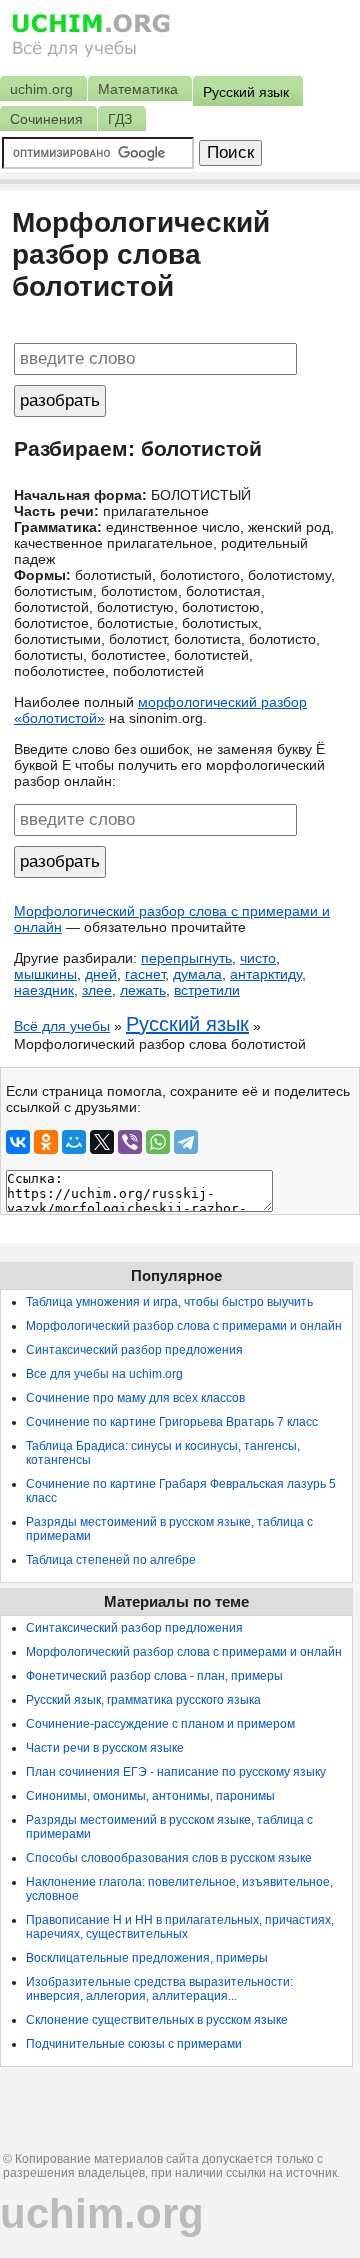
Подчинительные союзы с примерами (134, 2044)
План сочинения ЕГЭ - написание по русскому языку (176, 1772)
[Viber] (130, 1142)
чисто (258, 958)
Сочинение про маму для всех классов (135, 1398)
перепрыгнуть (186, 958)
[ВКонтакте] (18, 1142)
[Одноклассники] (46, 1142)
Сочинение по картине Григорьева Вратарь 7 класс (172, 1422)
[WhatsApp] (158, 1142)
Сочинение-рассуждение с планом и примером (160, 1724)
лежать (143, 990)
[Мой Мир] (74, 1142)
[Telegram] (186, 1142)
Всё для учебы (62, 1026)
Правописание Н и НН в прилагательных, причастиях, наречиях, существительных (180, 1927)
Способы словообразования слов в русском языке (169, 1858)
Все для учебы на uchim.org (104, 1374)
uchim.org (102, 2213)
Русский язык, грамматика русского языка (143, 1700)
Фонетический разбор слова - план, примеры (154, 1676)
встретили (207, 990)
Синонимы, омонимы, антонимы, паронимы (150, 1796)
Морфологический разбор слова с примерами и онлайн (184, 1326)
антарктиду (266, 974)
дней (101, 974)
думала (197, 974)
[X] (102, 1142)
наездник (44, 990)
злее (97, 990)
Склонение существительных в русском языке (157, 2020)
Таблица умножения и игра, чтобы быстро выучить (169, 1302)
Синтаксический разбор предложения (134, 1350)
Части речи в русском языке (105, 1748)
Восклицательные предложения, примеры (147, 1958)
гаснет (145, 974)
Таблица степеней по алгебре (111, 1560)
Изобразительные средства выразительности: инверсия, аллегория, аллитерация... (159, 1989)
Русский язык (187, 1024)
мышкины (45, 974)
